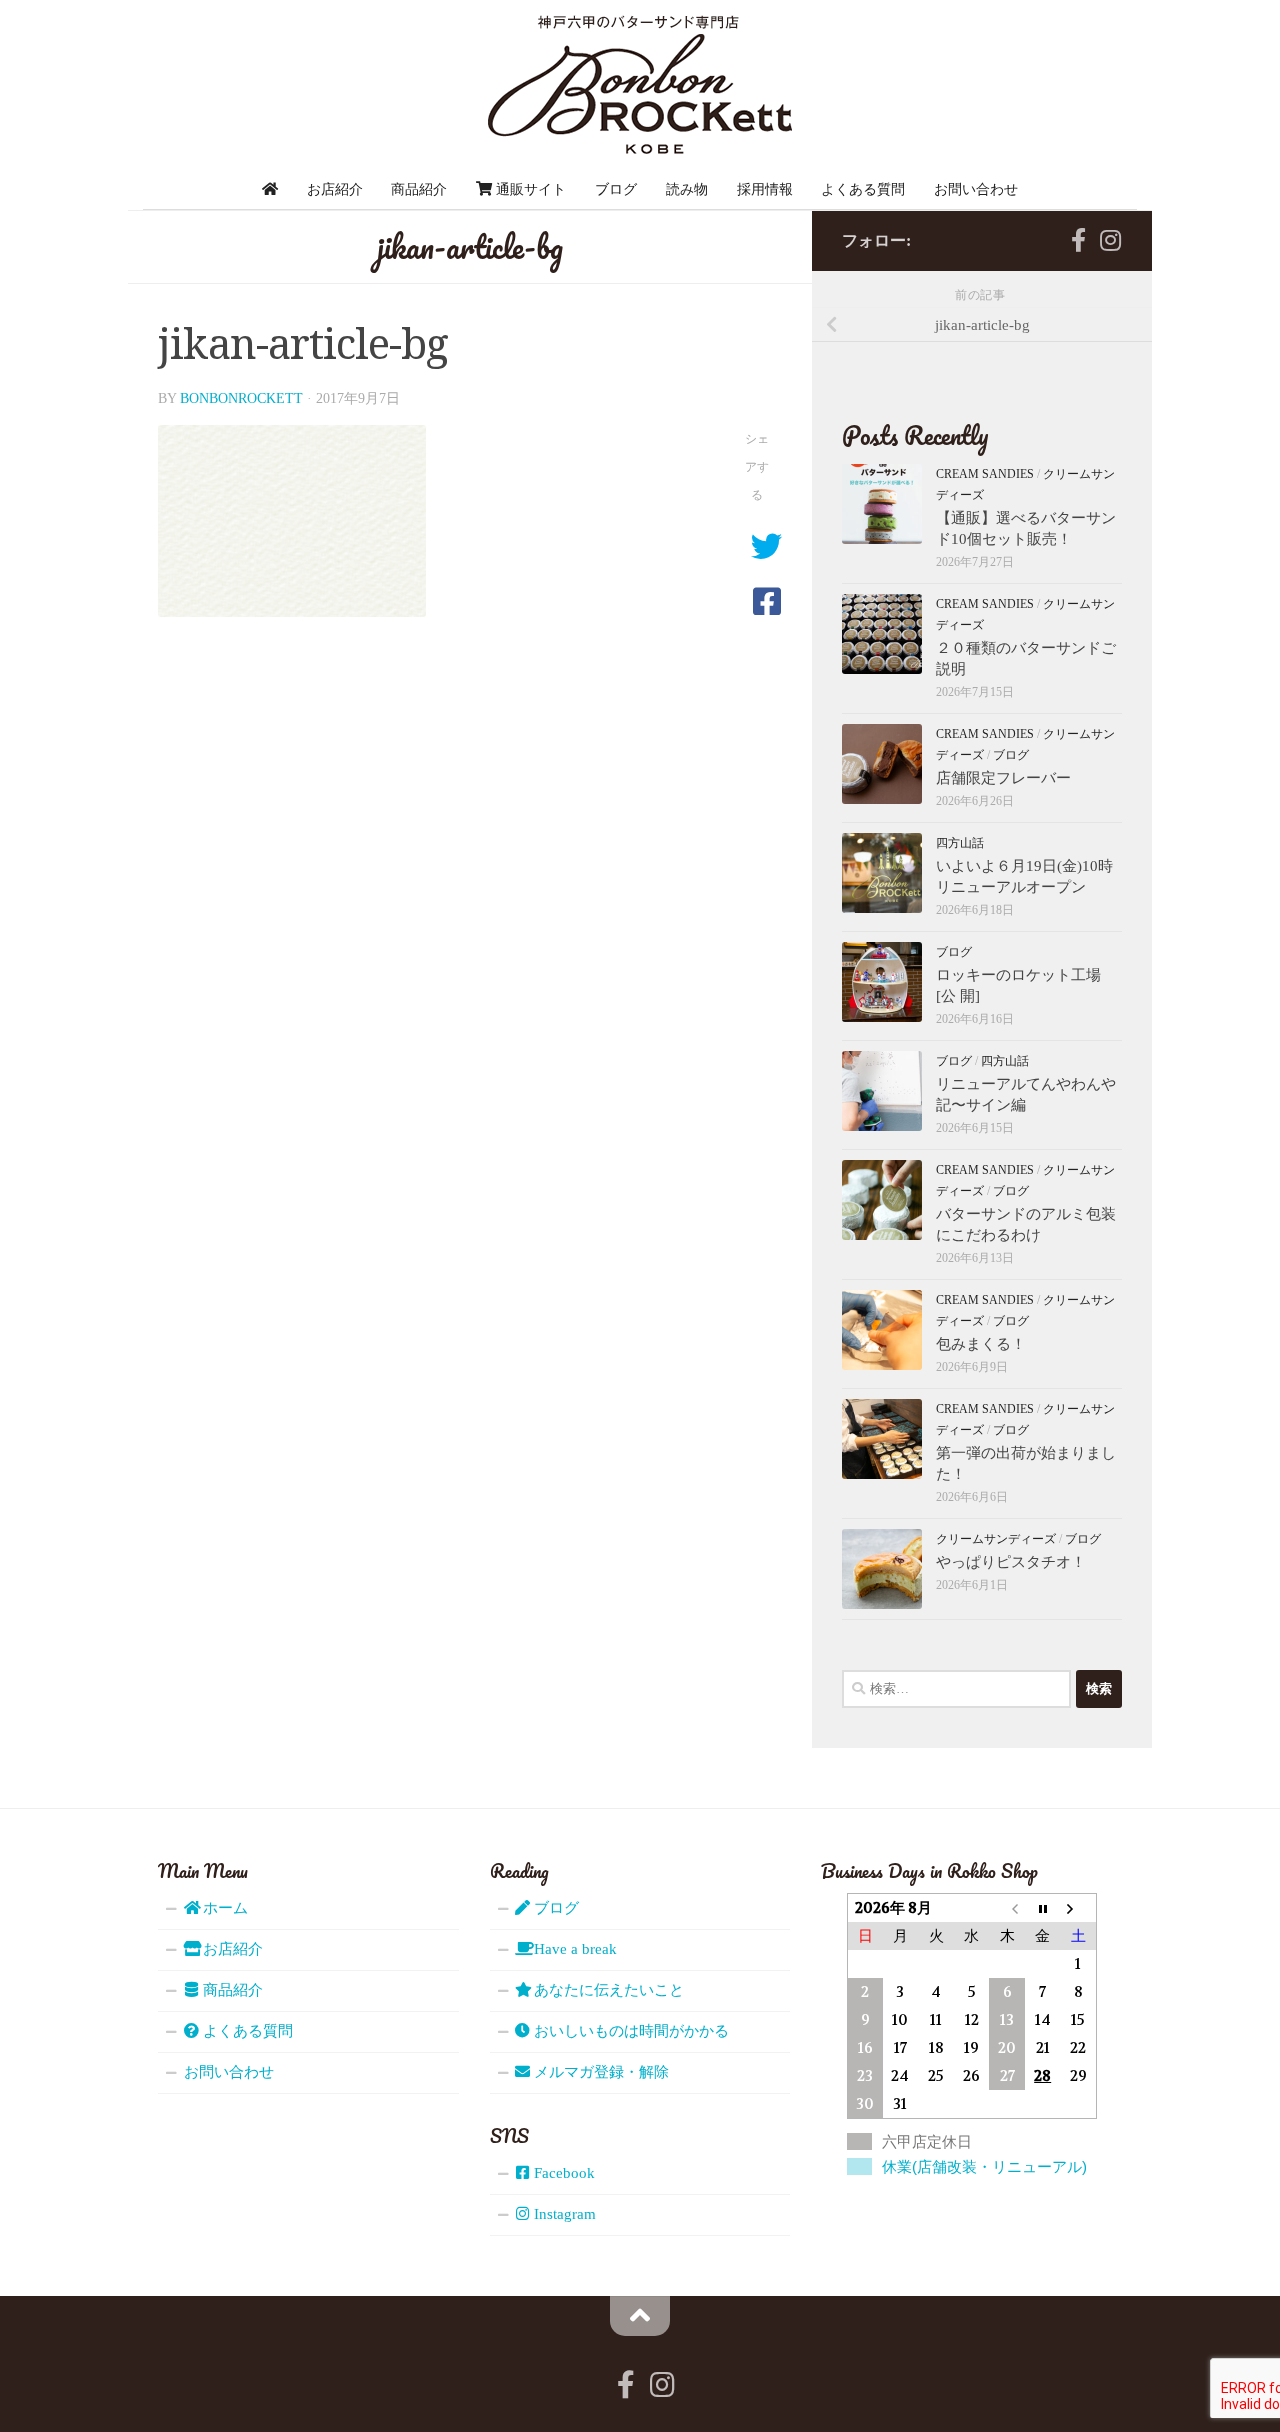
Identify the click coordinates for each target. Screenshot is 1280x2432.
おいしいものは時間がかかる (629, 2031)
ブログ (616, 189)
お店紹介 (335, 189)
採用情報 (765, 189)
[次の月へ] (1078, 1907)
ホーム (223, 1908)
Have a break (573, 1949)
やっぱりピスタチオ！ (1011, 1562)
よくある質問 (863, 189)
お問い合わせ (976, 189)
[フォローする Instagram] (1110, 240)
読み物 (687, 189)
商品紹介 (419, 189)
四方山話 (960, 843)
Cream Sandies (985, 474)
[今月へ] (1043, 1907)
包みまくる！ (981, 1344)
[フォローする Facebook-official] (1078, 240)
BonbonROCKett (241, 398)
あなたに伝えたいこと (607, 1990)
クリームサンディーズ (996, 1539)
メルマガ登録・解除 (599, 2072)
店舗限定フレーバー (1003, 778)
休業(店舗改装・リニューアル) (984, 2166)
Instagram (563, 2214)
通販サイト (529, 189)
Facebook (562, 2173)
